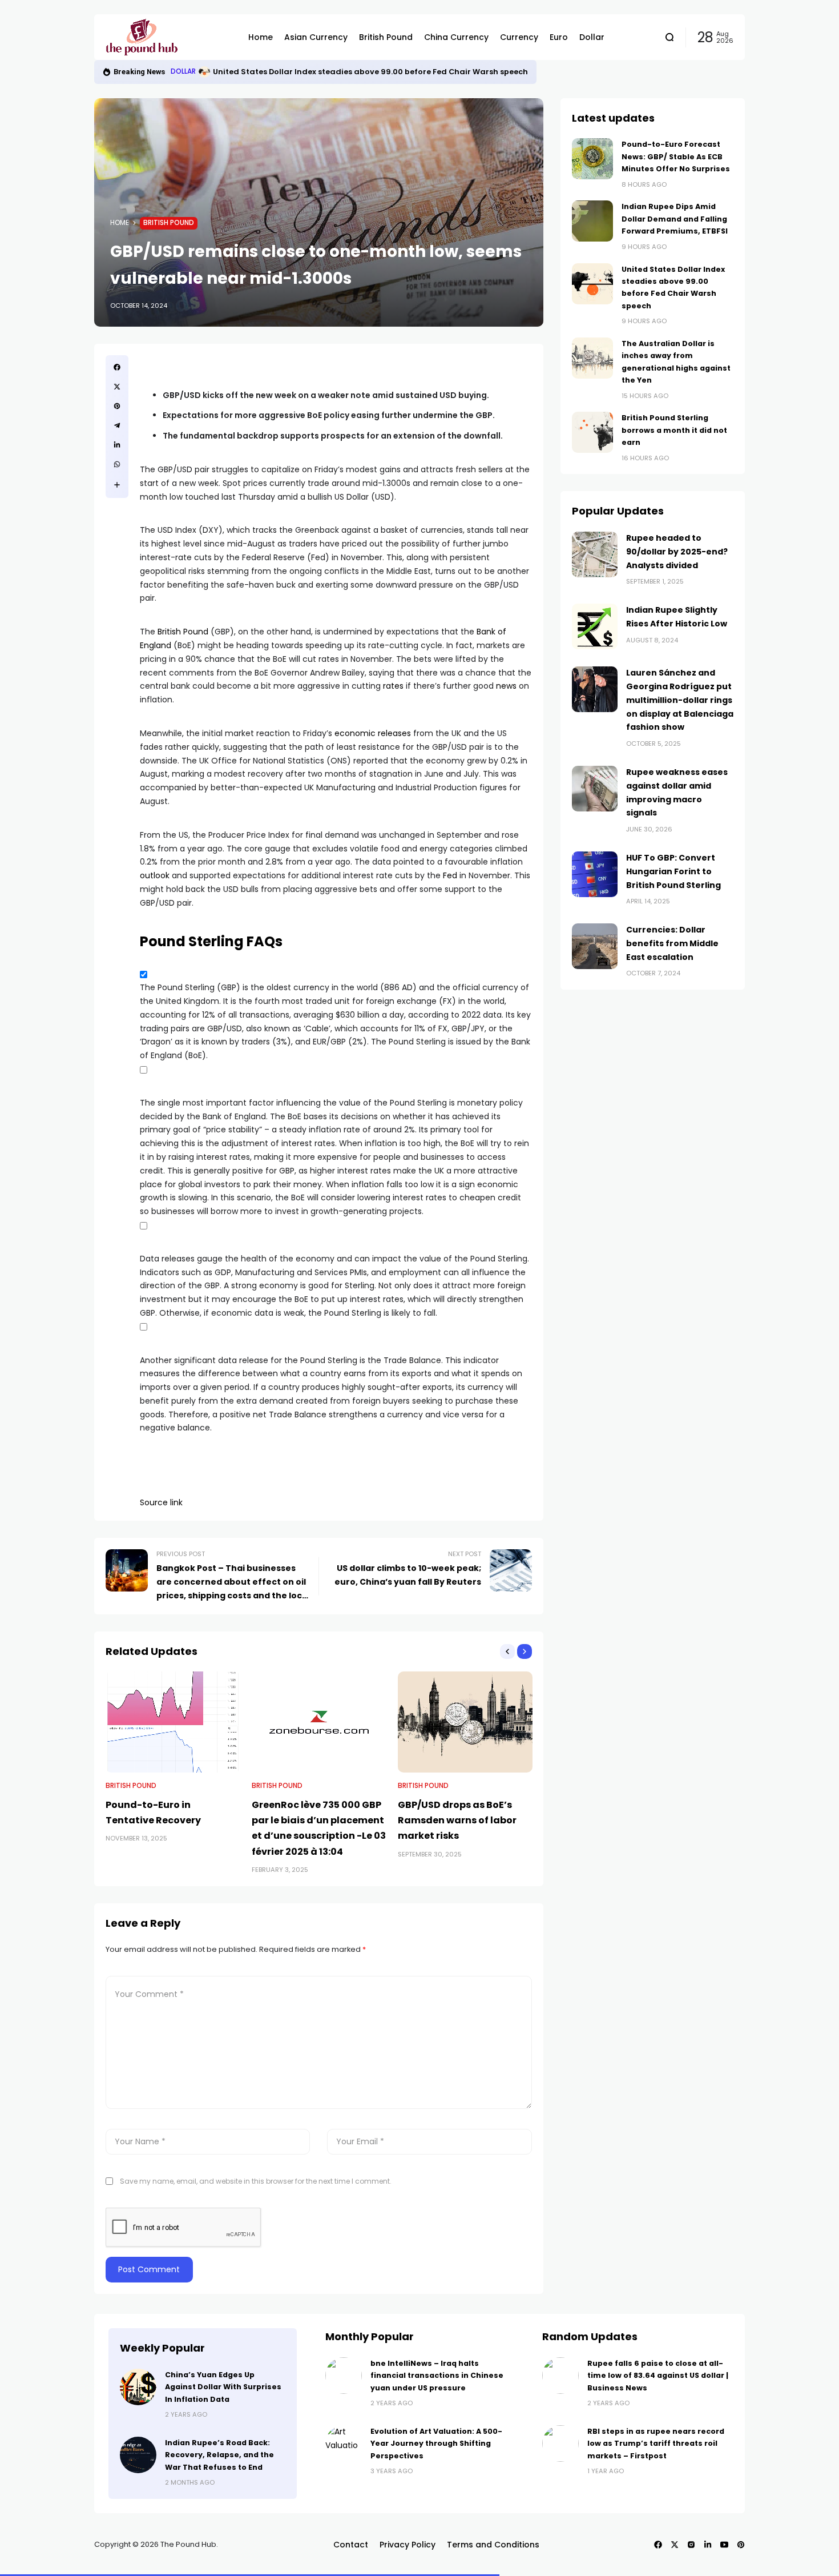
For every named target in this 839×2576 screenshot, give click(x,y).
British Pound (169, 223)
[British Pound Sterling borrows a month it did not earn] (592, 432)
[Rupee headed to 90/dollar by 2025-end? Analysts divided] (595, 554)
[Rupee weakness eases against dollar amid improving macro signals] (595, 789)
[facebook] (117, 367)
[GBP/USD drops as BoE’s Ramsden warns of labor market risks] (465, 1722)
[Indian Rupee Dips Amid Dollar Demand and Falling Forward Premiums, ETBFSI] (592, 221)
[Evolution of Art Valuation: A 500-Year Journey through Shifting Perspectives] (344, 2444)
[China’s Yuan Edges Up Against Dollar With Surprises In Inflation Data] (138, 2387)
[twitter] (117, 387)
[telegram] (117, 425)
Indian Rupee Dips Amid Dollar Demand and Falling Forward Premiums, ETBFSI (675, 219)
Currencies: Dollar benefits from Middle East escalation (672, 943)
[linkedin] (117, 445)
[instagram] (691, 2545)
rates (393, 686)
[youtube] (724, 2545)
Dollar (183, 71)
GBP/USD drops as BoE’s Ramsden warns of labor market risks (457, 1820)
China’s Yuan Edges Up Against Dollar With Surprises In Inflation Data (223, 2387)
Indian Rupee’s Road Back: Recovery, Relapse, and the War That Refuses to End (219, 2455)
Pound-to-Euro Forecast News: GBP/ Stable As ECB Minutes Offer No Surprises (676, 156)
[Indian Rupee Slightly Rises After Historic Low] (595, 626)
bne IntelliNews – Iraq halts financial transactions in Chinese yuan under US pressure (437, 2376)
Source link (161, 1502)
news (506, 686)
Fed (450, 875)
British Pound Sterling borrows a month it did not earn (674, 430)
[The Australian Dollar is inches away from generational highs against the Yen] (204, 72)
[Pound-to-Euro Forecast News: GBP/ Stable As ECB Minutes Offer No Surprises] (592, 159)
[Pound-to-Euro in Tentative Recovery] (173, 1722)
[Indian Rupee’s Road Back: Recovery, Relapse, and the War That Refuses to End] (138, 2455)
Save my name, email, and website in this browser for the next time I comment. (256, 2181)
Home (120, 223)
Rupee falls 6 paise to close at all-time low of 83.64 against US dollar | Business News (658, 2376)
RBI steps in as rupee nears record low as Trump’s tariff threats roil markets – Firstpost (656, 2444)
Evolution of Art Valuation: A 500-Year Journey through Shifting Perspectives (436, 2444)
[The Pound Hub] (168, 37)
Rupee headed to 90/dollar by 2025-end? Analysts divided (677, 552)
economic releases (373, 733)
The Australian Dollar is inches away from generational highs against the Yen (367, 72)
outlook (155, 875)
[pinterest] (117, 406)
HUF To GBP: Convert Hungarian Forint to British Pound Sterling (673, 871)
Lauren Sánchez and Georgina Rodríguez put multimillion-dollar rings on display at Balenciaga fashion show (680, 700)
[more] (117, 485)
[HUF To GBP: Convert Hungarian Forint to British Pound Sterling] (595, 874)
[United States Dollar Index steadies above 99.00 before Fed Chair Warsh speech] (592, 284)
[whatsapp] (117, 464)
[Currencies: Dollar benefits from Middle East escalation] (595, 946)
